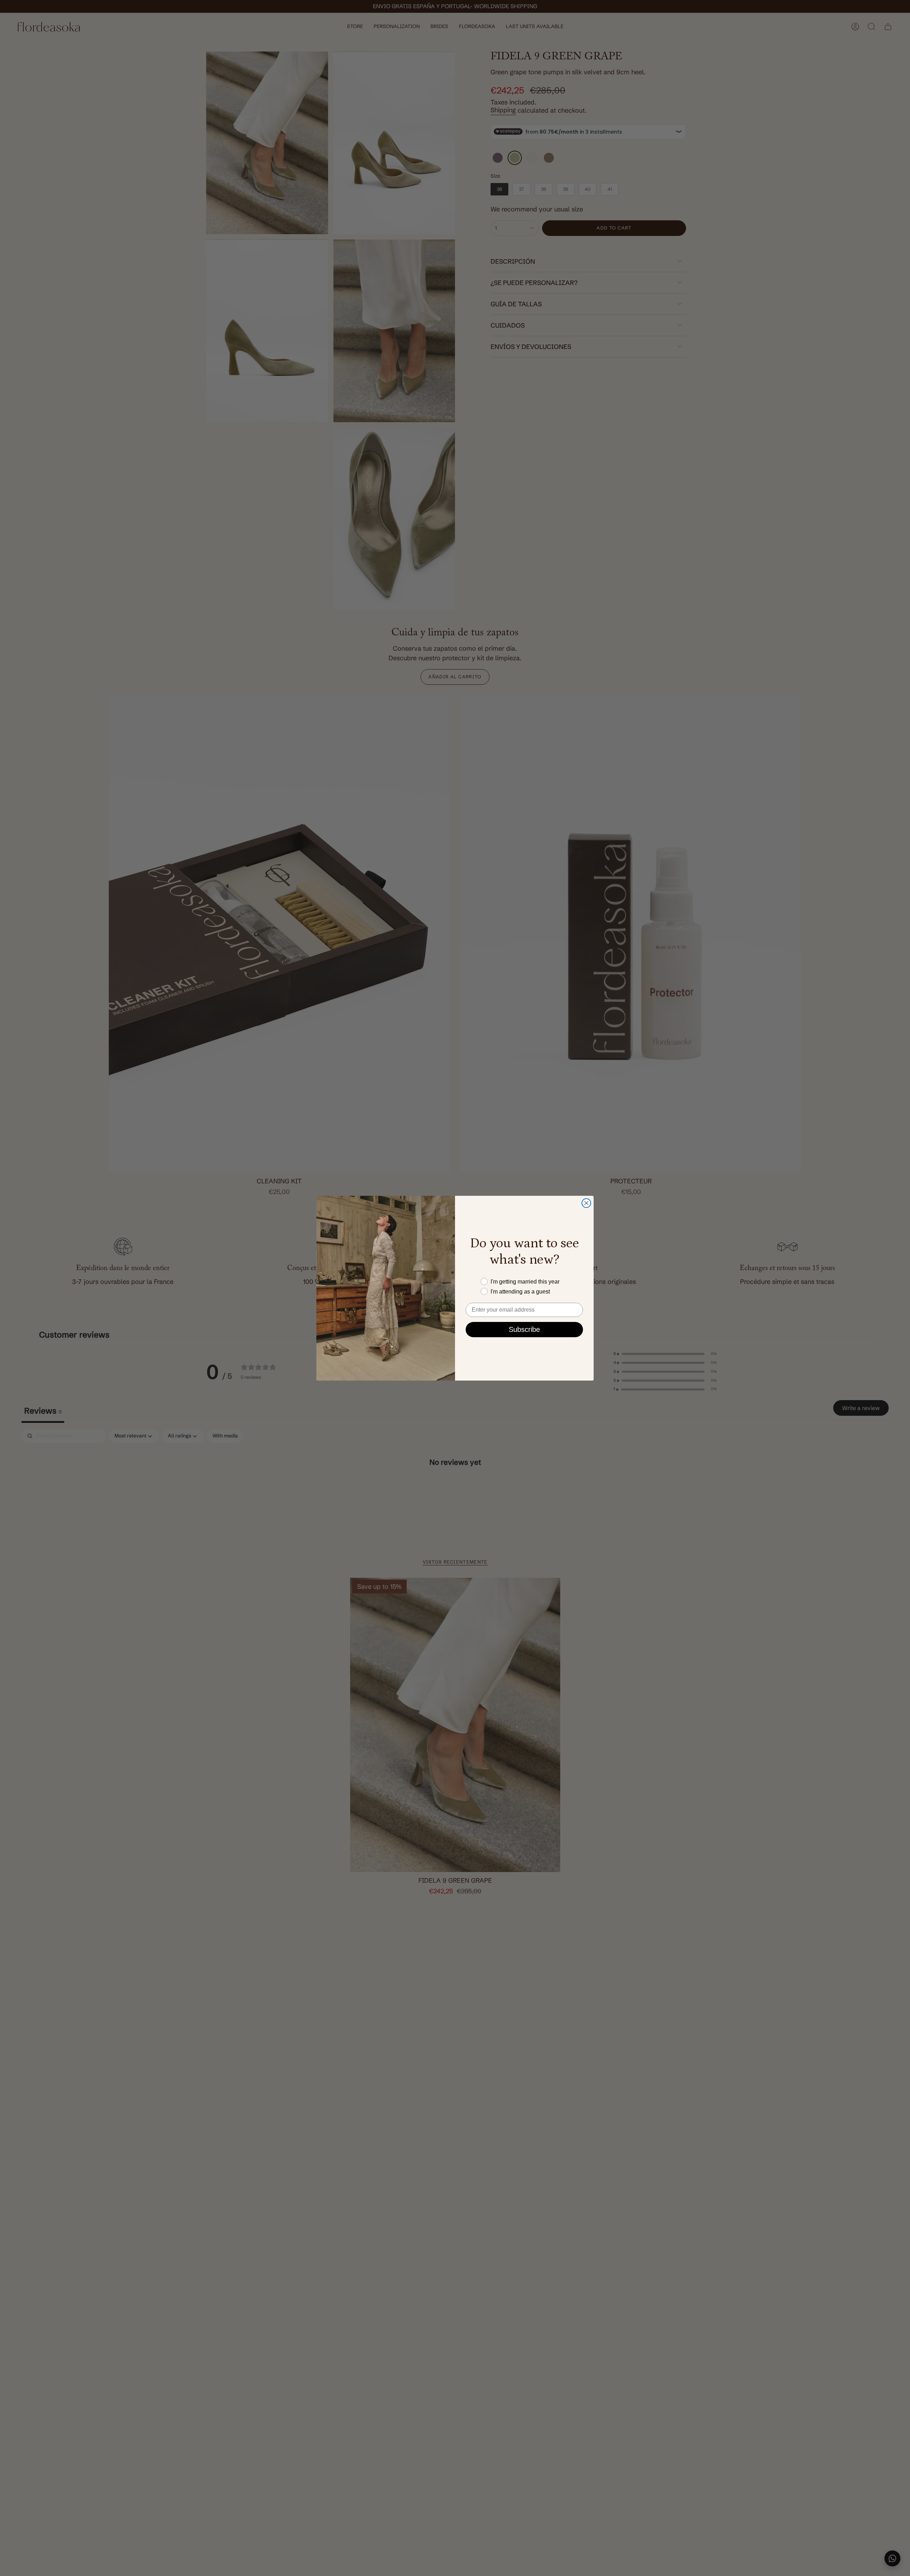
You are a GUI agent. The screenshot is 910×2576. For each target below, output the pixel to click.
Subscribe (524, 1329)
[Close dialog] (586, 1203)
